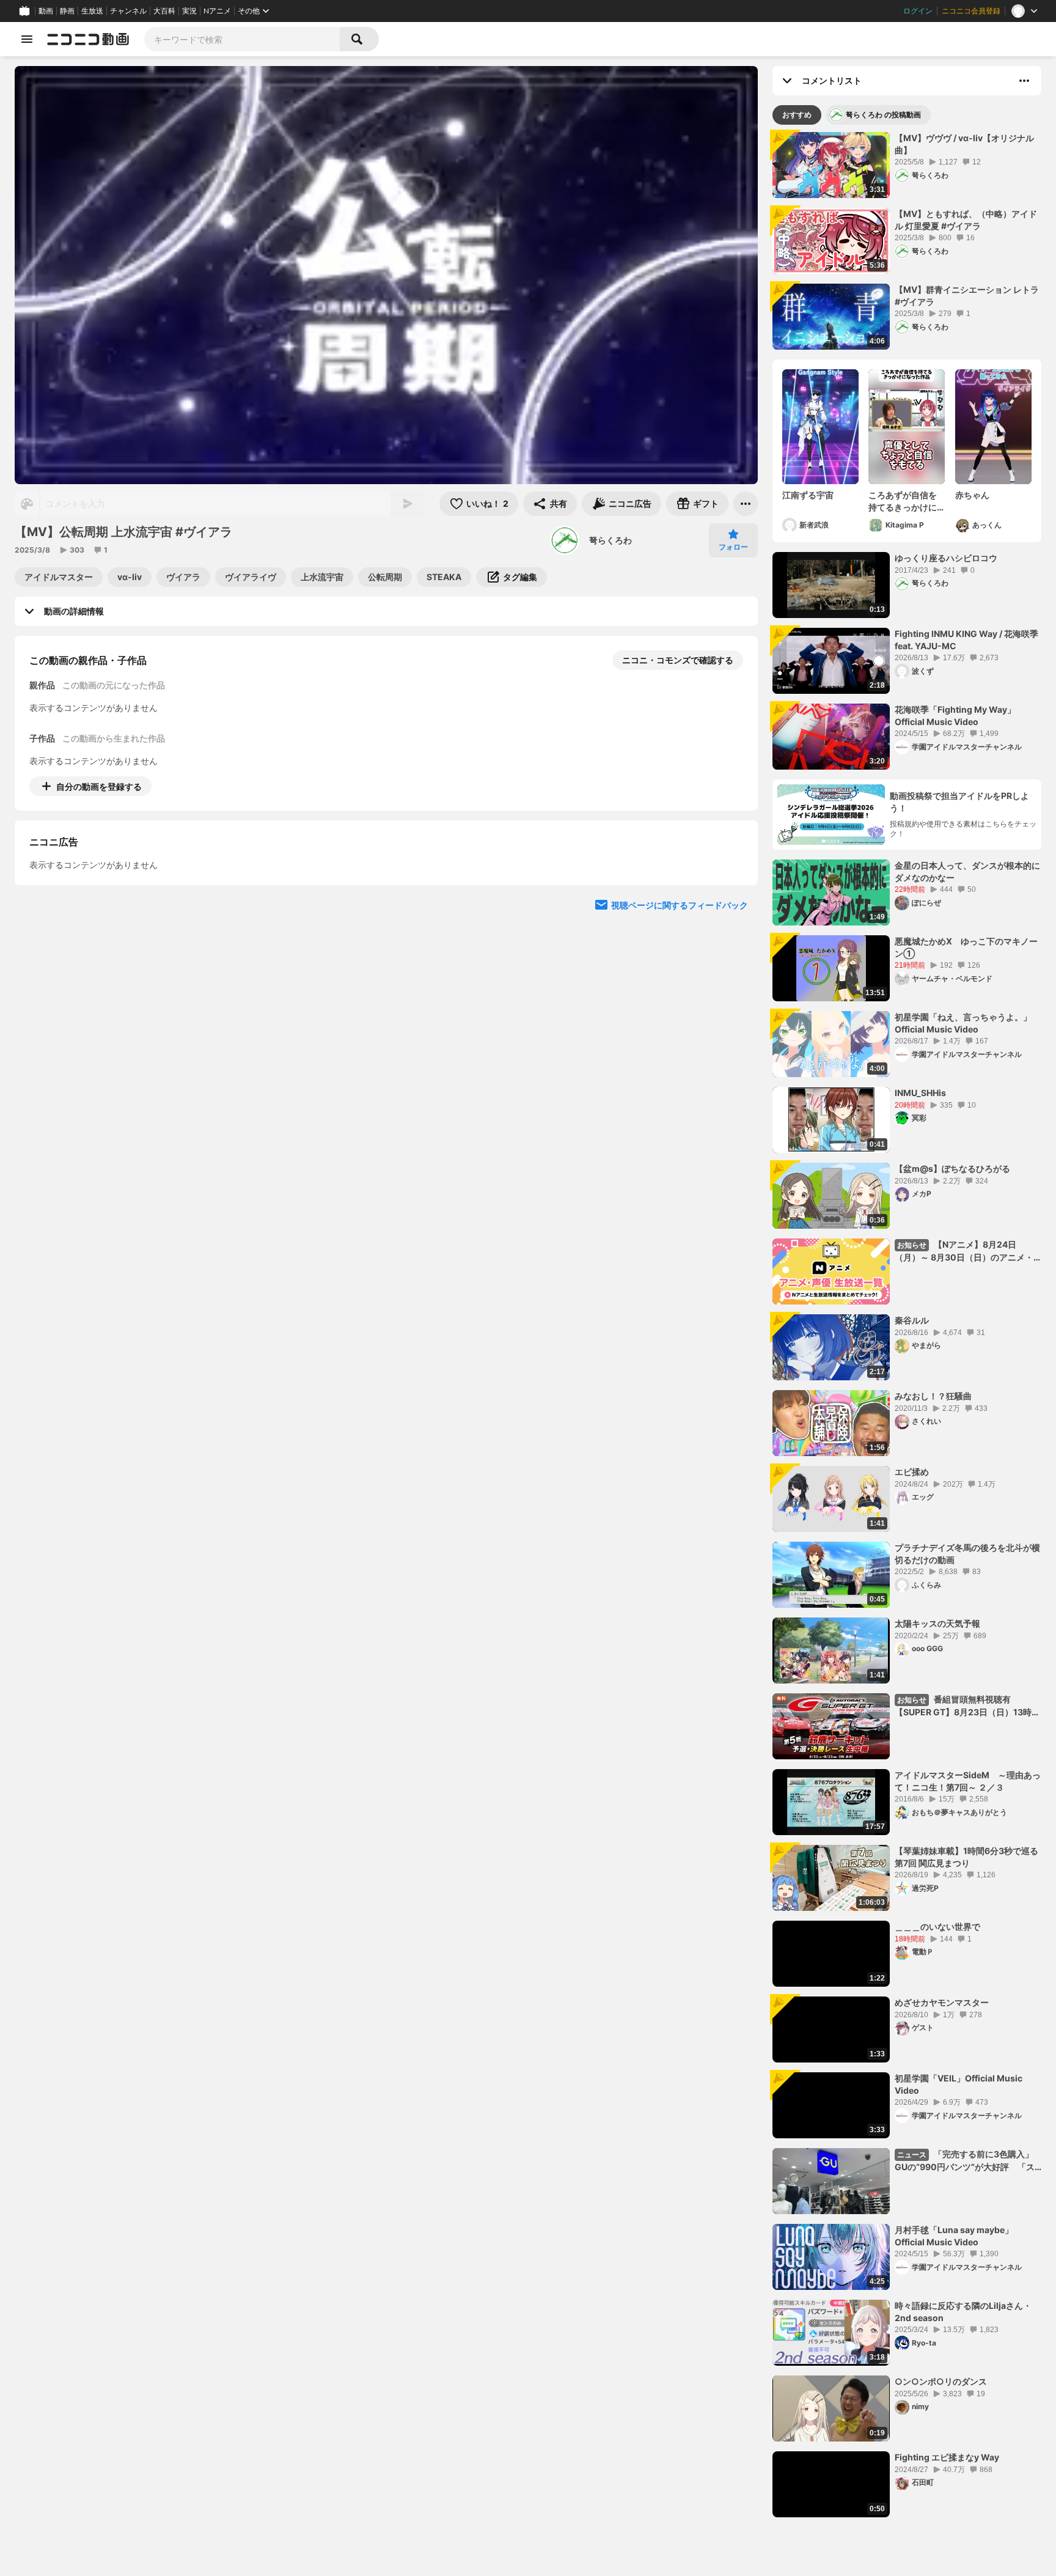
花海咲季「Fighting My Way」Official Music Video (955, 716)
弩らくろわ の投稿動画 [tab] (883, 115)
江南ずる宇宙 (808, 495)
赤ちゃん (972, 495)
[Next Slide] (733, 900)
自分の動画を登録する (99, 786)
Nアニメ (217, 11)
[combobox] (242, 39)
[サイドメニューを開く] (27, 39)
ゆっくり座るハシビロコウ (946, 558)
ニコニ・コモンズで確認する (678, 660)
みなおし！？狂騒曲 (933, 1396)
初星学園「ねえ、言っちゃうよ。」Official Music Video (963, 1023)
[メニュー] (746, 504)
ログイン (918, 11)
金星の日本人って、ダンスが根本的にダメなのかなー (967, 871)
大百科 (164, 11)
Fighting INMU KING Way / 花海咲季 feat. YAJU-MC (966, 640)
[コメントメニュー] (1024, 81)
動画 (46, 11)
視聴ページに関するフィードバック (680, 1016)
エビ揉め (912, 1472)
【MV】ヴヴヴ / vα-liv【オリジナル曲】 (964, 144)
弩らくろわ (610, 540)
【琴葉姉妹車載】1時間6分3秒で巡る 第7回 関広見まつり (966, 1857)
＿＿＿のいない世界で (937, 1926)
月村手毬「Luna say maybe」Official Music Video (954, 2236)
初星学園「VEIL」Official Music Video (959, 2084)
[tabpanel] (907, 1325)
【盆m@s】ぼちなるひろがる (952, 1168)
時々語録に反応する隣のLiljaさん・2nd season (963, 2312)
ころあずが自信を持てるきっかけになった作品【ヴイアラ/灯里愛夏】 (903, 501)
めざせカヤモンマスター (942, 2002)
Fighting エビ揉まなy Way (947, 2457)
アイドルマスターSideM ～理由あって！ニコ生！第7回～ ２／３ (968, 1781)
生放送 (92, 11)
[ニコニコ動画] (88, 39)
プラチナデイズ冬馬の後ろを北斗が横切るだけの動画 (967, 1554)
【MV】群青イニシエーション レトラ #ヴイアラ (967, 296)
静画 (67, 11)
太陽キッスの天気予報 (937, 1623)
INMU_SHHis (920, 1093)
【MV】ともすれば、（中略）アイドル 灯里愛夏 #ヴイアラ (966, 220)
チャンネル (128, 11)
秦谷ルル (912, 1320)
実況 (189, 11)
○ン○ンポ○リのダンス (941, 2381)
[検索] (359, 39)
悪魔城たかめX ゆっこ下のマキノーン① (966, 947)
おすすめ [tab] (797, 115)
